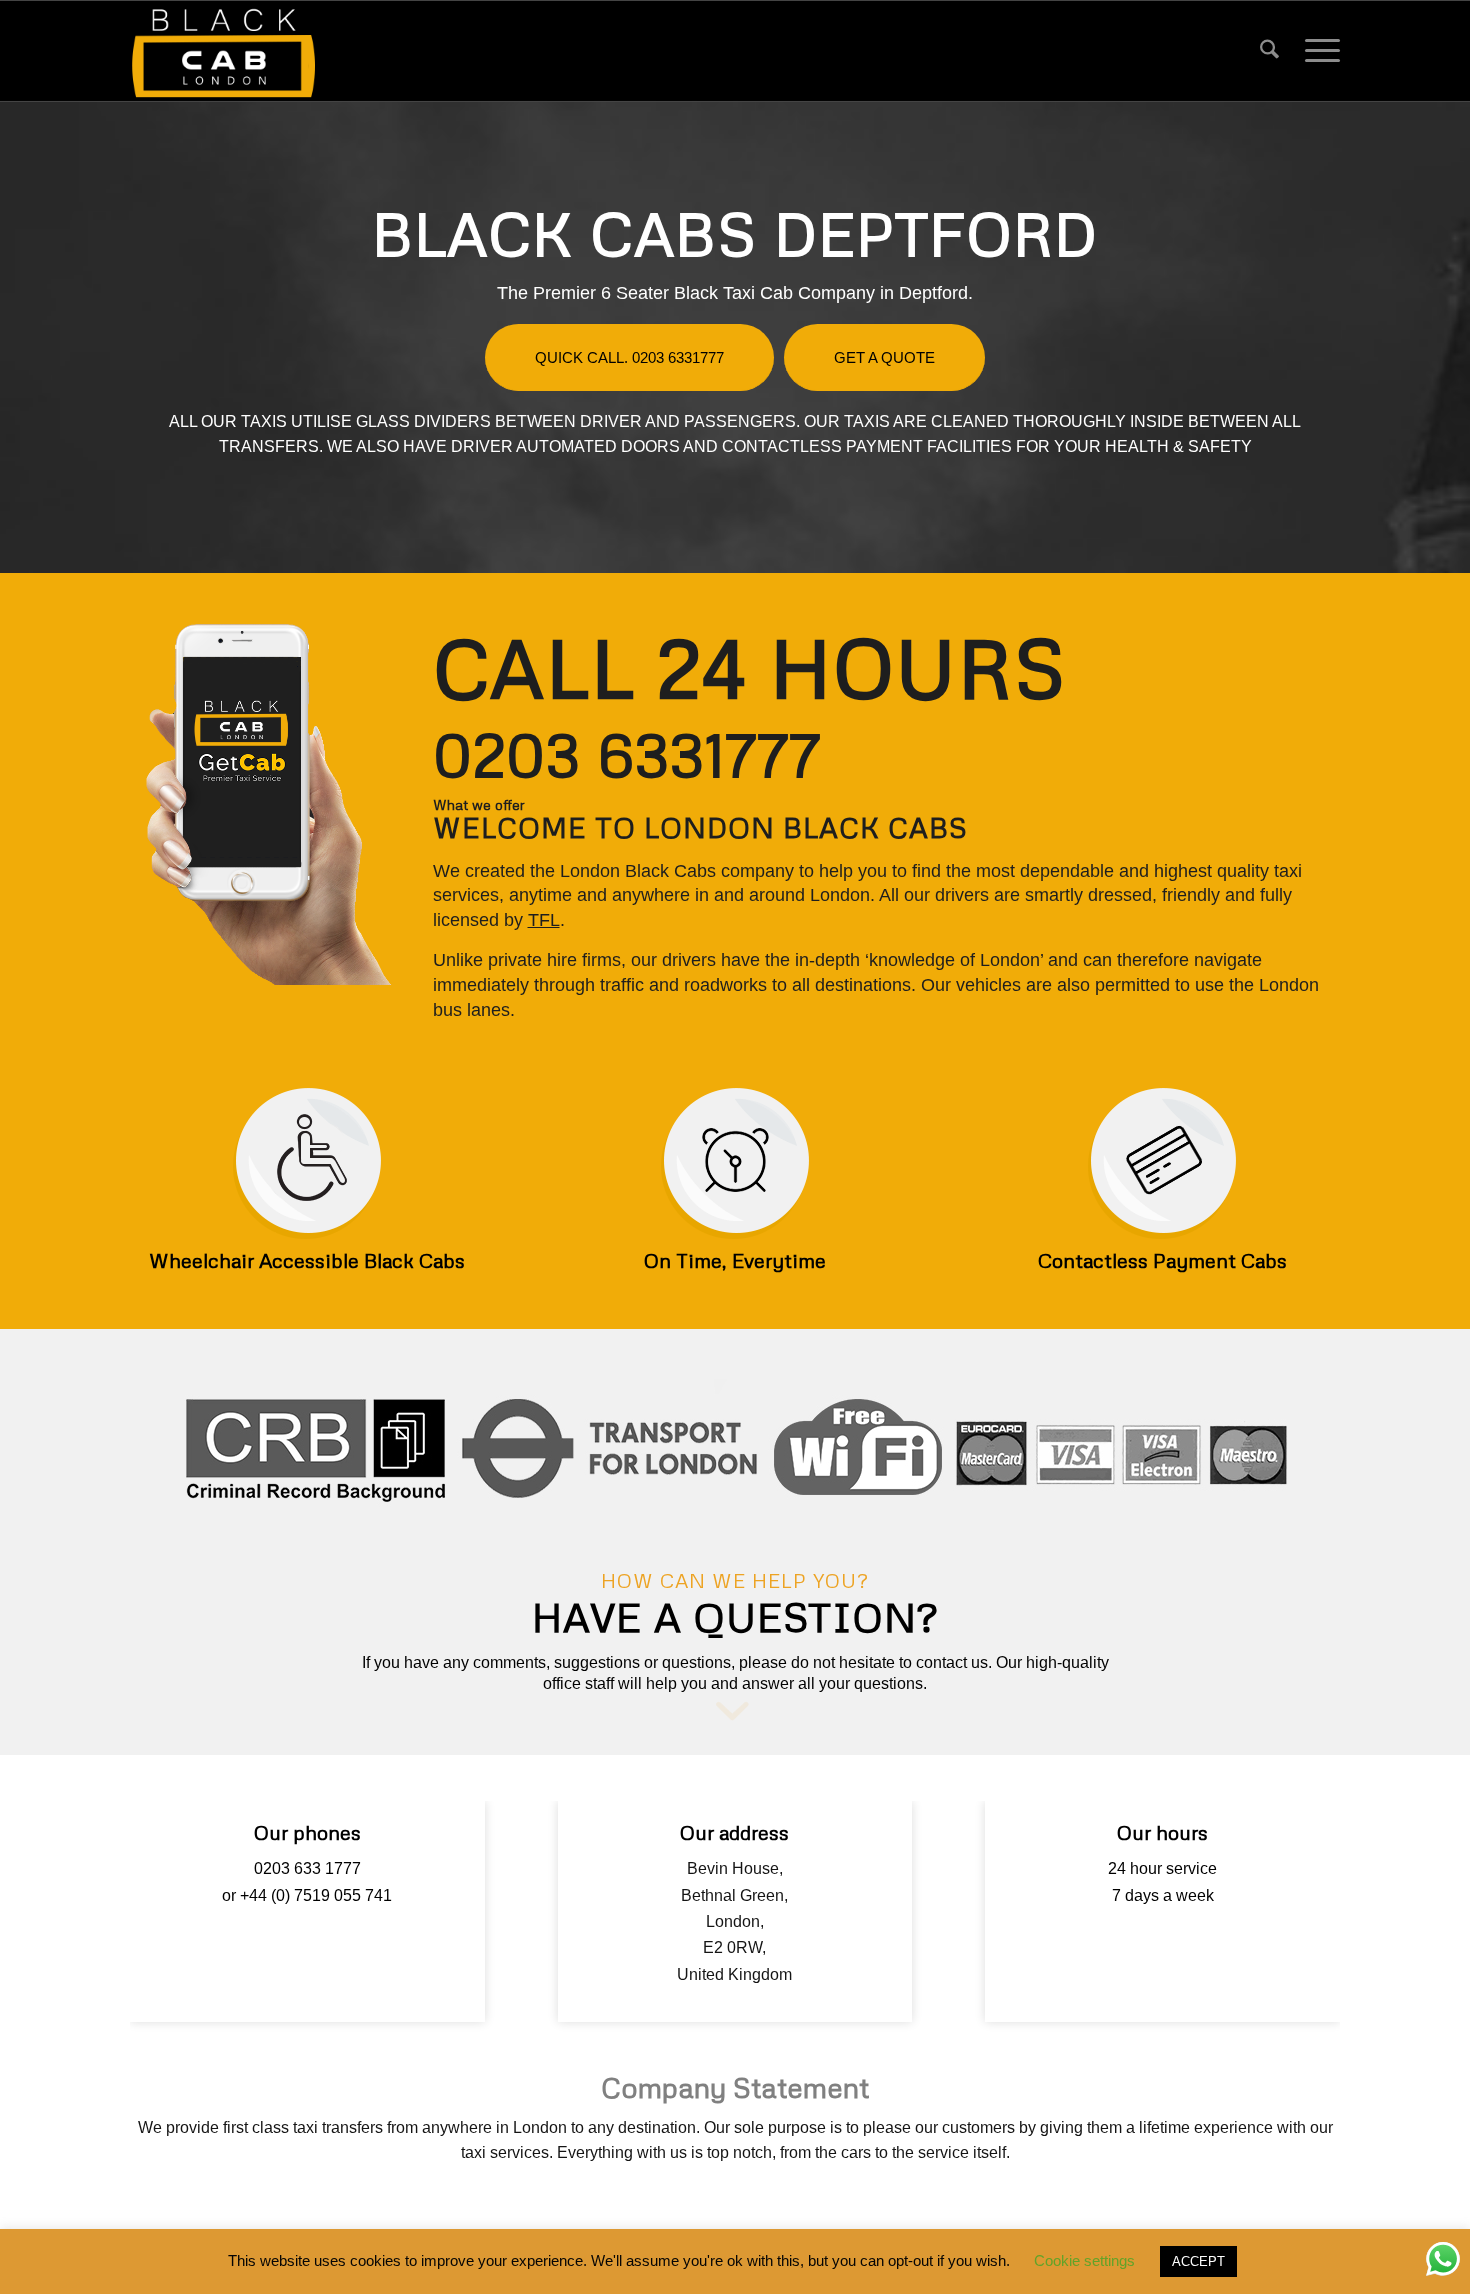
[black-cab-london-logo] (224, 51)
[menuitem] (1269, 51)
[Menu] (1316, 51)
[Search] (1269, 51)
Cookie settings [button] (1084, 2260)
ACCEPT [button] (1198, 2261)
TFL (544, 920)
